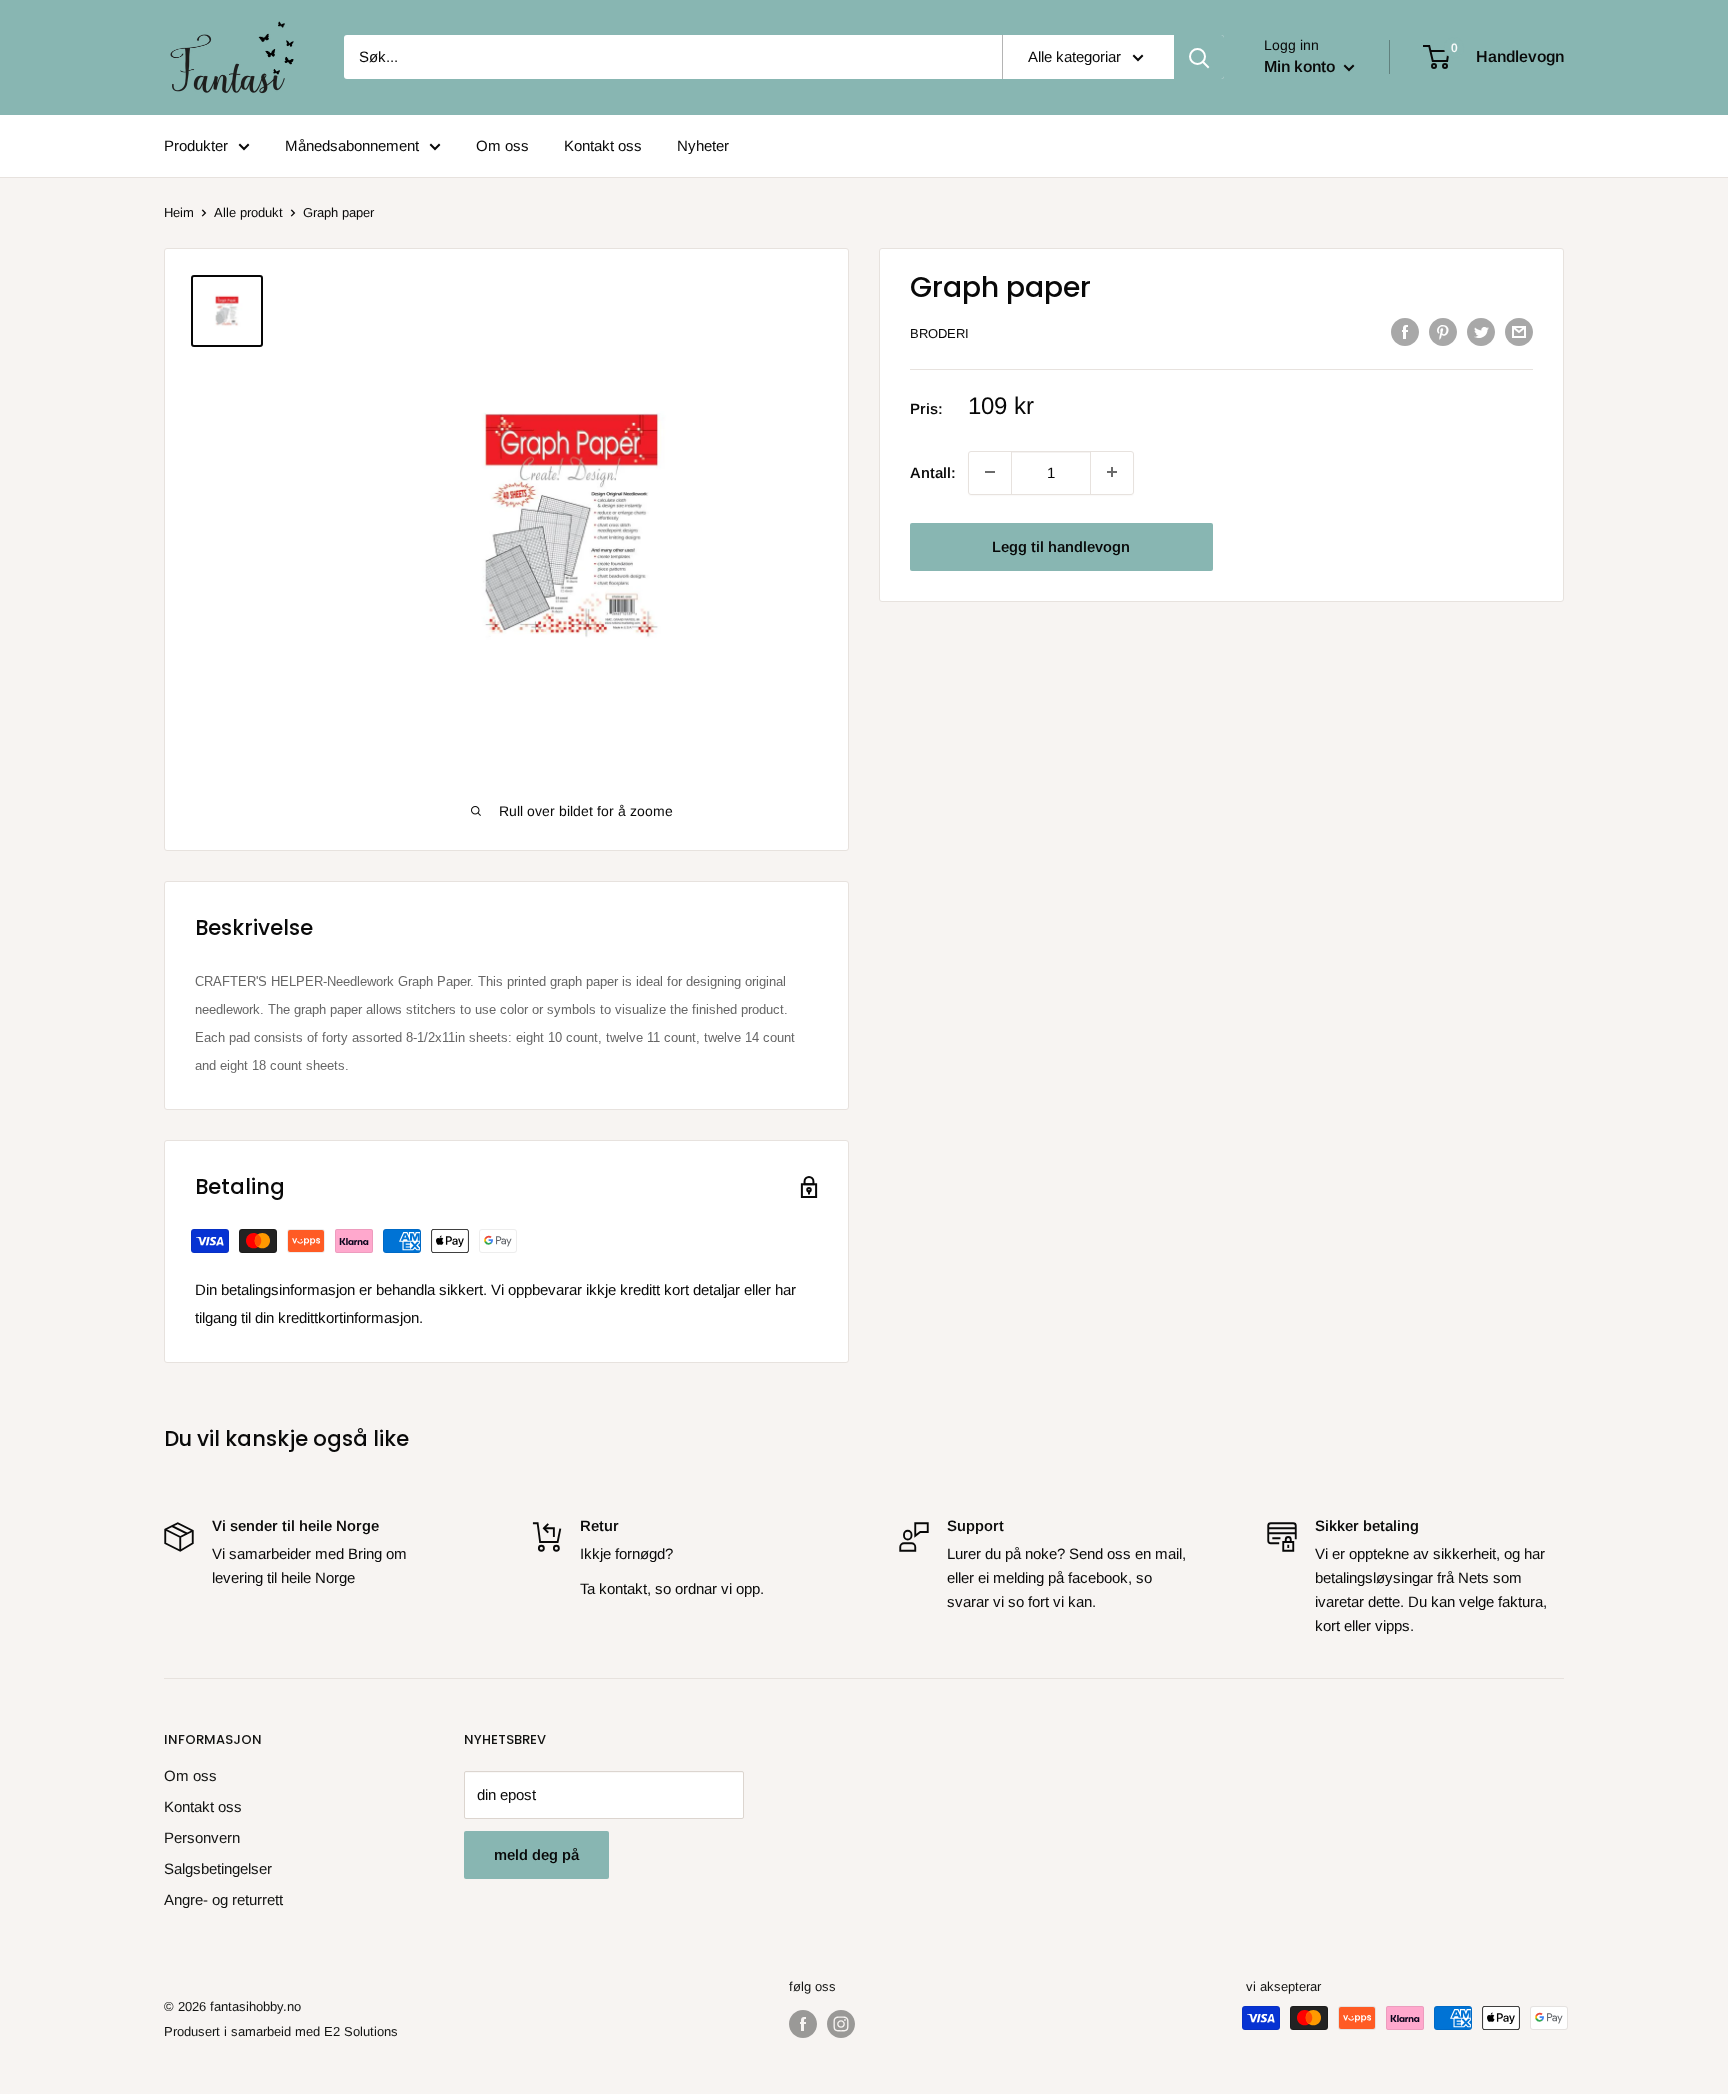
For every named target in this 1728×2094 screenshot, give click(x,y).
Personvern (202, 1837)
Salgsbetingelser (218, 1868)
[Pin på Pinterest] (1443, 331)
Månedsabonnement (352, 145)
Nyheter (703, 145)
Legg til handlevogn (1061, 545)
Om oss (502, 145)
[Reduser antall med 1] (1112, 472)
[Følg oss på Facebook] (803, 2024)
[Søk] (1199, 57)
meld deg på (536, 1854)
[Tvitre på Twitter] (1481, 331)
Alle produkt (248, 212)
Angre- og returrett (223, 1899)
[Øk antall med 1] (990, 472)
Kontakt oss (603, 145)
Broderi (939, 333)
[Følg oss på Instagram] (841, 2024)
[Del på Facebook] (1405, 331)
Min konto (1301, 66)
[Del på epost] (1519, 331)
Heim (179, 212)
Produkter (196, 145)
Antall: (933, 471)
